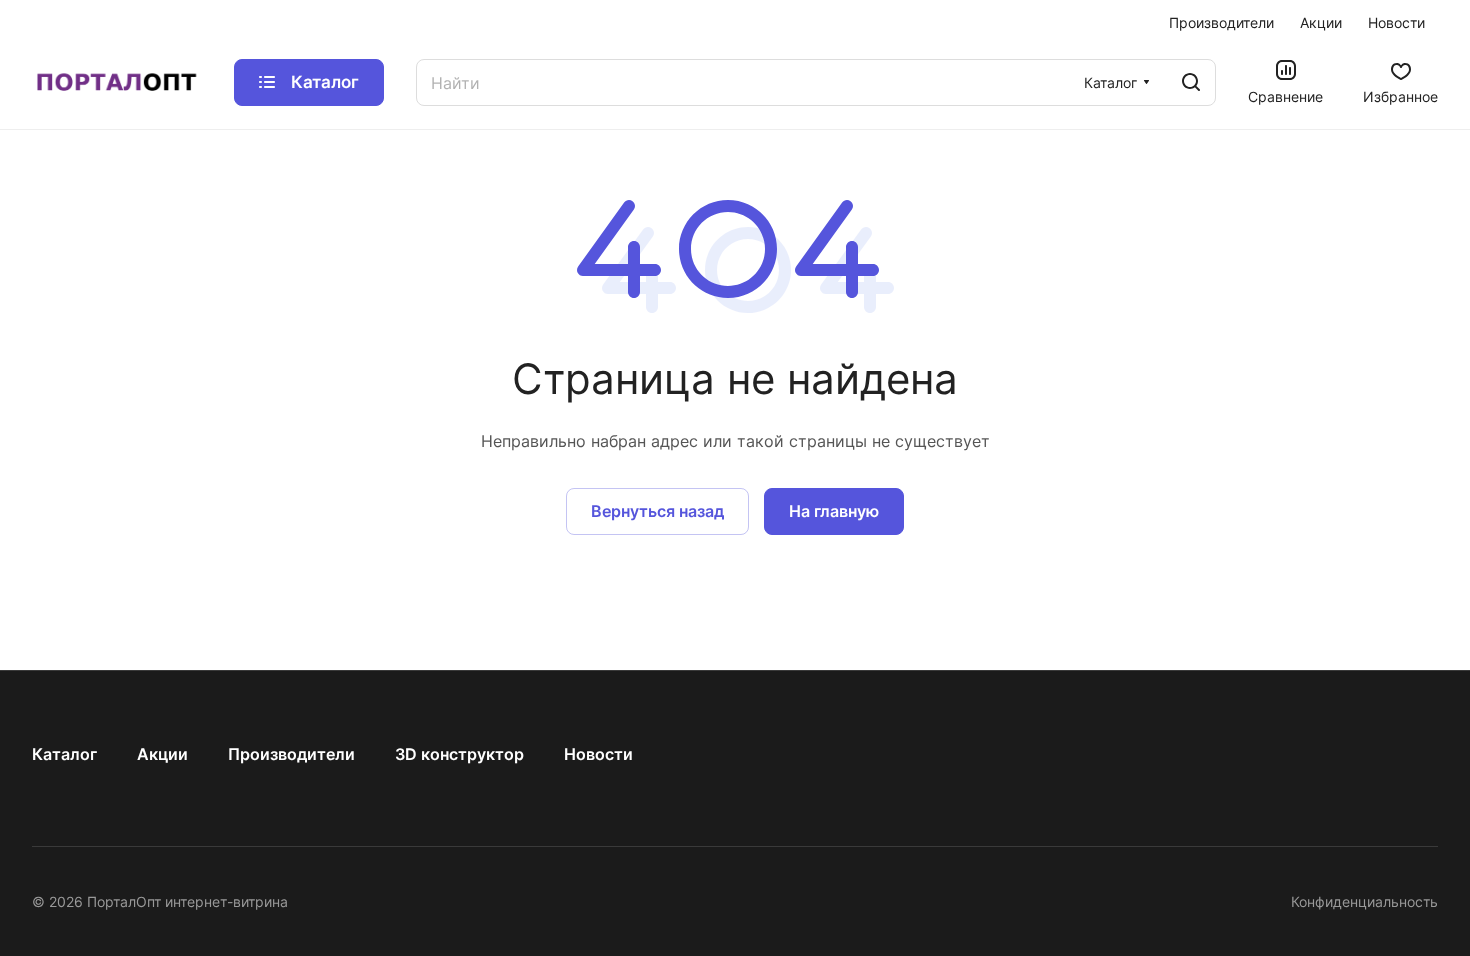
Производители (291, 754)
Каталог (64, 754)
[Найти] (1191, 82)
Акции (162, 754)
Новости (598, 754)
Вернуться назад (657, 511)
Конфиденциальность (1364, 901)
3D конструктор (459, 754)
